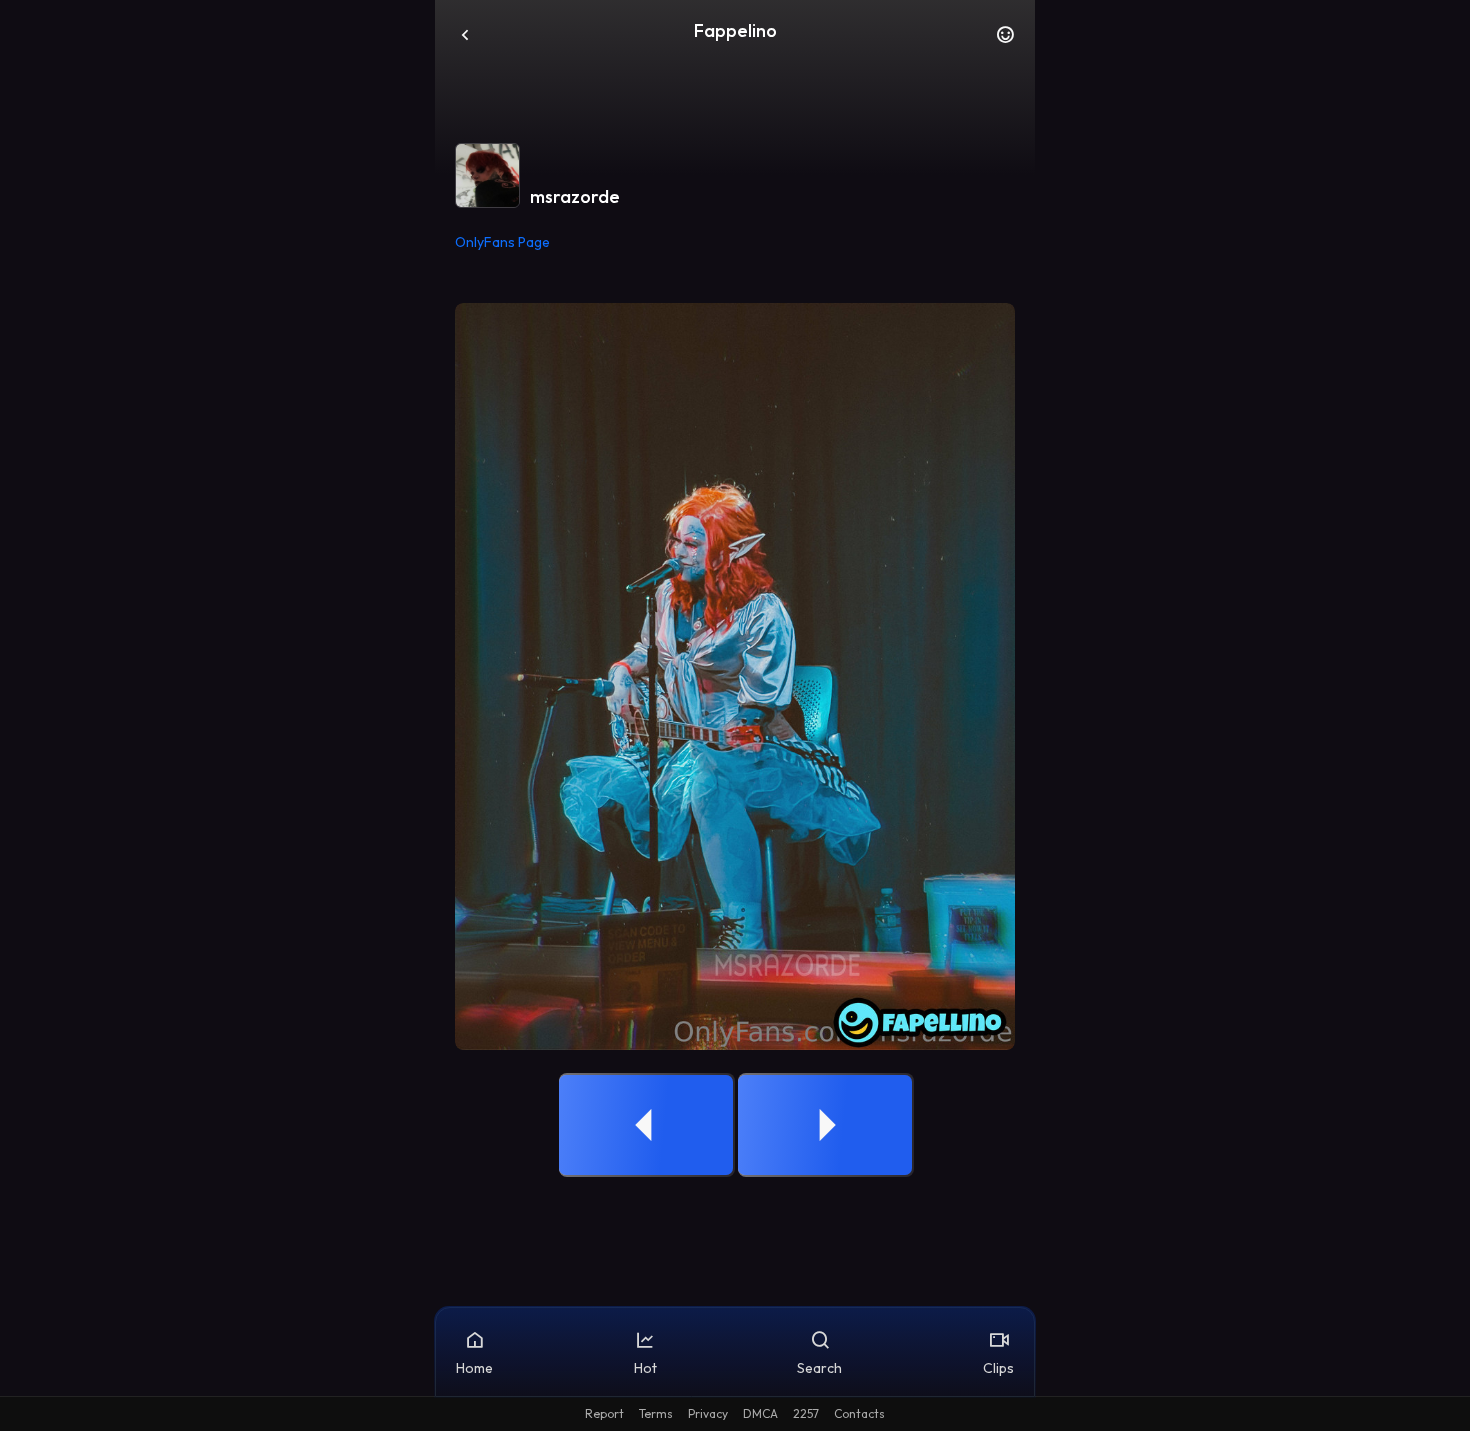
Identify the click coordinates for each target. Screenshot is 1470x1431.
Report (604, 1413)
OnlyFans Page (502, 242)
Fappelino (735, 30)
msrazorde (575, 196)
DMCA (760, 1413)
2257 (806, 1413)
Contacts (859, 1413)
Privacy (708, 1413)
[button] (1005, 40)
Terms (656, 1413)
